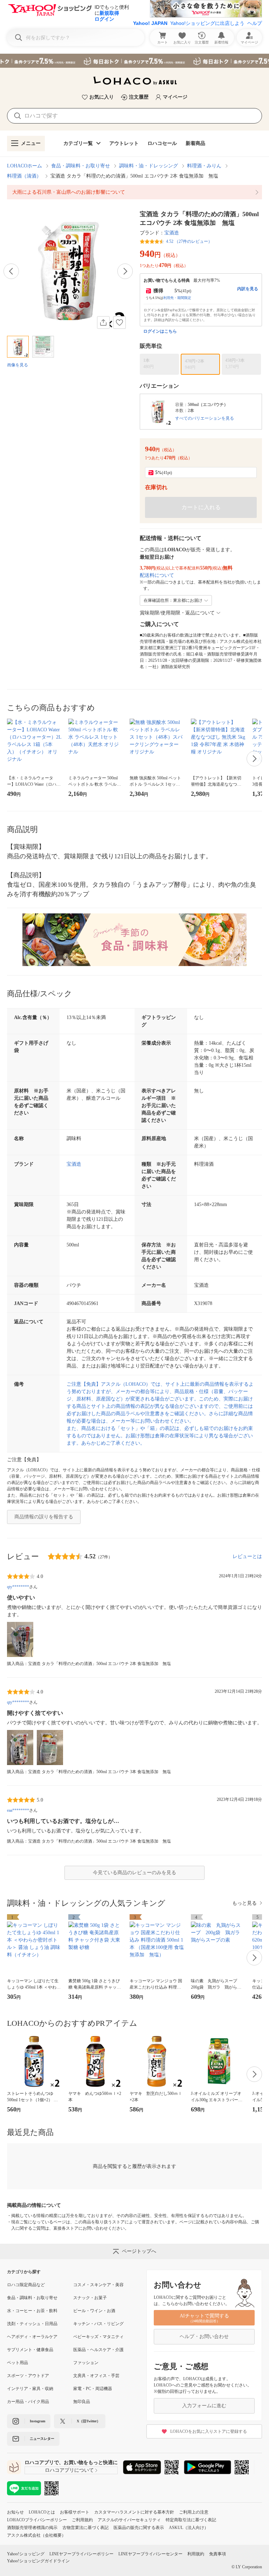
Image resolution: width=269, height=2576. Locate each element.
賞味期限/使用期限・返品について (177, 613)
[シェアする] (103, 322)
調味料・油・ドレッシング (149, 166)
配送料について (157, 575)
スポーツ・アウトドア (28, 2376)
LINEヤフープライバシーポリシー (81, 2554)
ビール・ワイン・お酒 (94, 2311)
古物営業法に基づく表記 (85, 2528)
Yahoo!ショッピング (26, 2554)
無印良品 (82, 2402)
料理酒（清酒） (24, 176)
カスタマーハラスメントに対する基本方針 (134, 2512)
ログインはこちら (160, 331)
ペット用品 (18, 2363)
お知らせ (15, 2512)
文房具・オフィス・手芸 (96, 2376)
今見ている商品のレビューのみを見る (134, 1873)
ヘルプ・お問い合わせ (204, 2337)
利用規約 (196, 2554)
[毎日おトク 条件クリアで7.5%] (134, 61)
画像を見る (18, 365)
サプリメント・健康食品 (30, 2350)
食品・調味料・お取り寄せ (81, 166)
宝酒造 (172, 233)
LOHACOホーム (25, 166)
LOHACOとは (42, 2512)
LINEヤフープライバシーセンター (150, 2554)
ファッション (86, 2363)
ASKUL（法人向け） (189, 2528)
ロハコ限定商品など (26, 2285)
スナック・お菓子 (90, 2298)
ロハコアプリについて (69, 2470)
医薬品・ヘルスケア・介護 (98, 2350)
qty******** (18, 1587)
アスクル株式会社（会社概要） (36, 2535)
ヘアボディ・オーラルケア (32, 2337)
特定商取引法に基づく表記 (191, 2520)
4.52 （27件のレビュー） (189, 241)
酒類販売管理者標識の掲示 (32, 2528)
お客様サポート (75, 2512)
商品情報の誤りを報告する (44, 1517)
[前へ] (11, 271)
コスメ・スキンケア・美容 (98, 2285)
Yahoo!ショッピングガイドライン (38, 2561)
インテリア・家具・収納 (30, 2389)
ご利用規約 (82, 2520)
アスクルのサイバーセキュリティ (129, 2520)
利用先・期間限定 (177, 298)
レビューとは (247, 1556)
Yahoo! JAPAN (150, 23)
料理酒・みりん (204, 166)
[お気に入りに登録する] (119, 322)
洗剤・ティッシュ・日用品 (32, 2324)
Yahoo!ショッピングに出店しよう (207, 23)
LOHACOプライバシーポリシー (37, 2520)
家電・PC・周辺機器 (93, 2389)
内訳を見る (248, 289)
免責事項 (218, 2554)
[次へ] (125, 271)
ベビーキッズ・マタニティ (98, 2337)
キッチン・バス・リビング (98, 2324)
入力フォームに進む (204, 2406)
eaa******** (18, 1810)
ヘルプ (255, 23)
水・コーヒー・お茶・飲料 (32, 2311)
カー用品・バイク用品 (28, 2402)
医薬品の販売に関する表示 (139, 2528)
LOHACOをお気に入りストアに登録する (209, 2431)
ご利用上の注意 (194, 2512)
